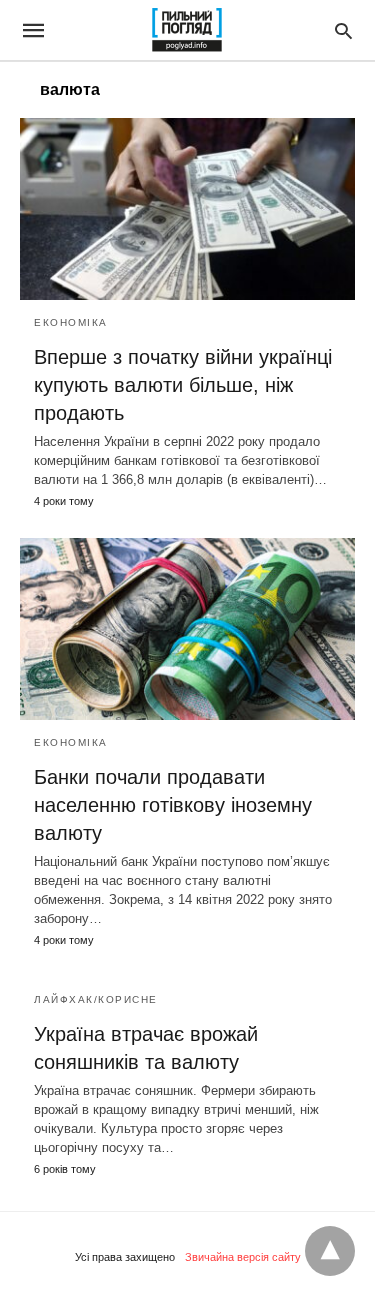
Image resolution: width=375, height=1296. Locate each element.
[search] (343, 30)
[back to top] (330, 1251)
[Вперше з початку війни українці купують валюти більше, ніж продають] (187, 209)
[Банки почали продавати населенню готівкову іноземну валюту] (187, 629)
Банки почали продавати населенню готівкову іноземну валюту (173, 805)
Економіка (71, 322)
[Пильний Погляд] (186, 30)
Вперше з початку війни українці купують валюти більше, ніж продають (183, 385)
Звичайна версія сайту (243, 1257)
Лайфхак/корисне (96, 999)
